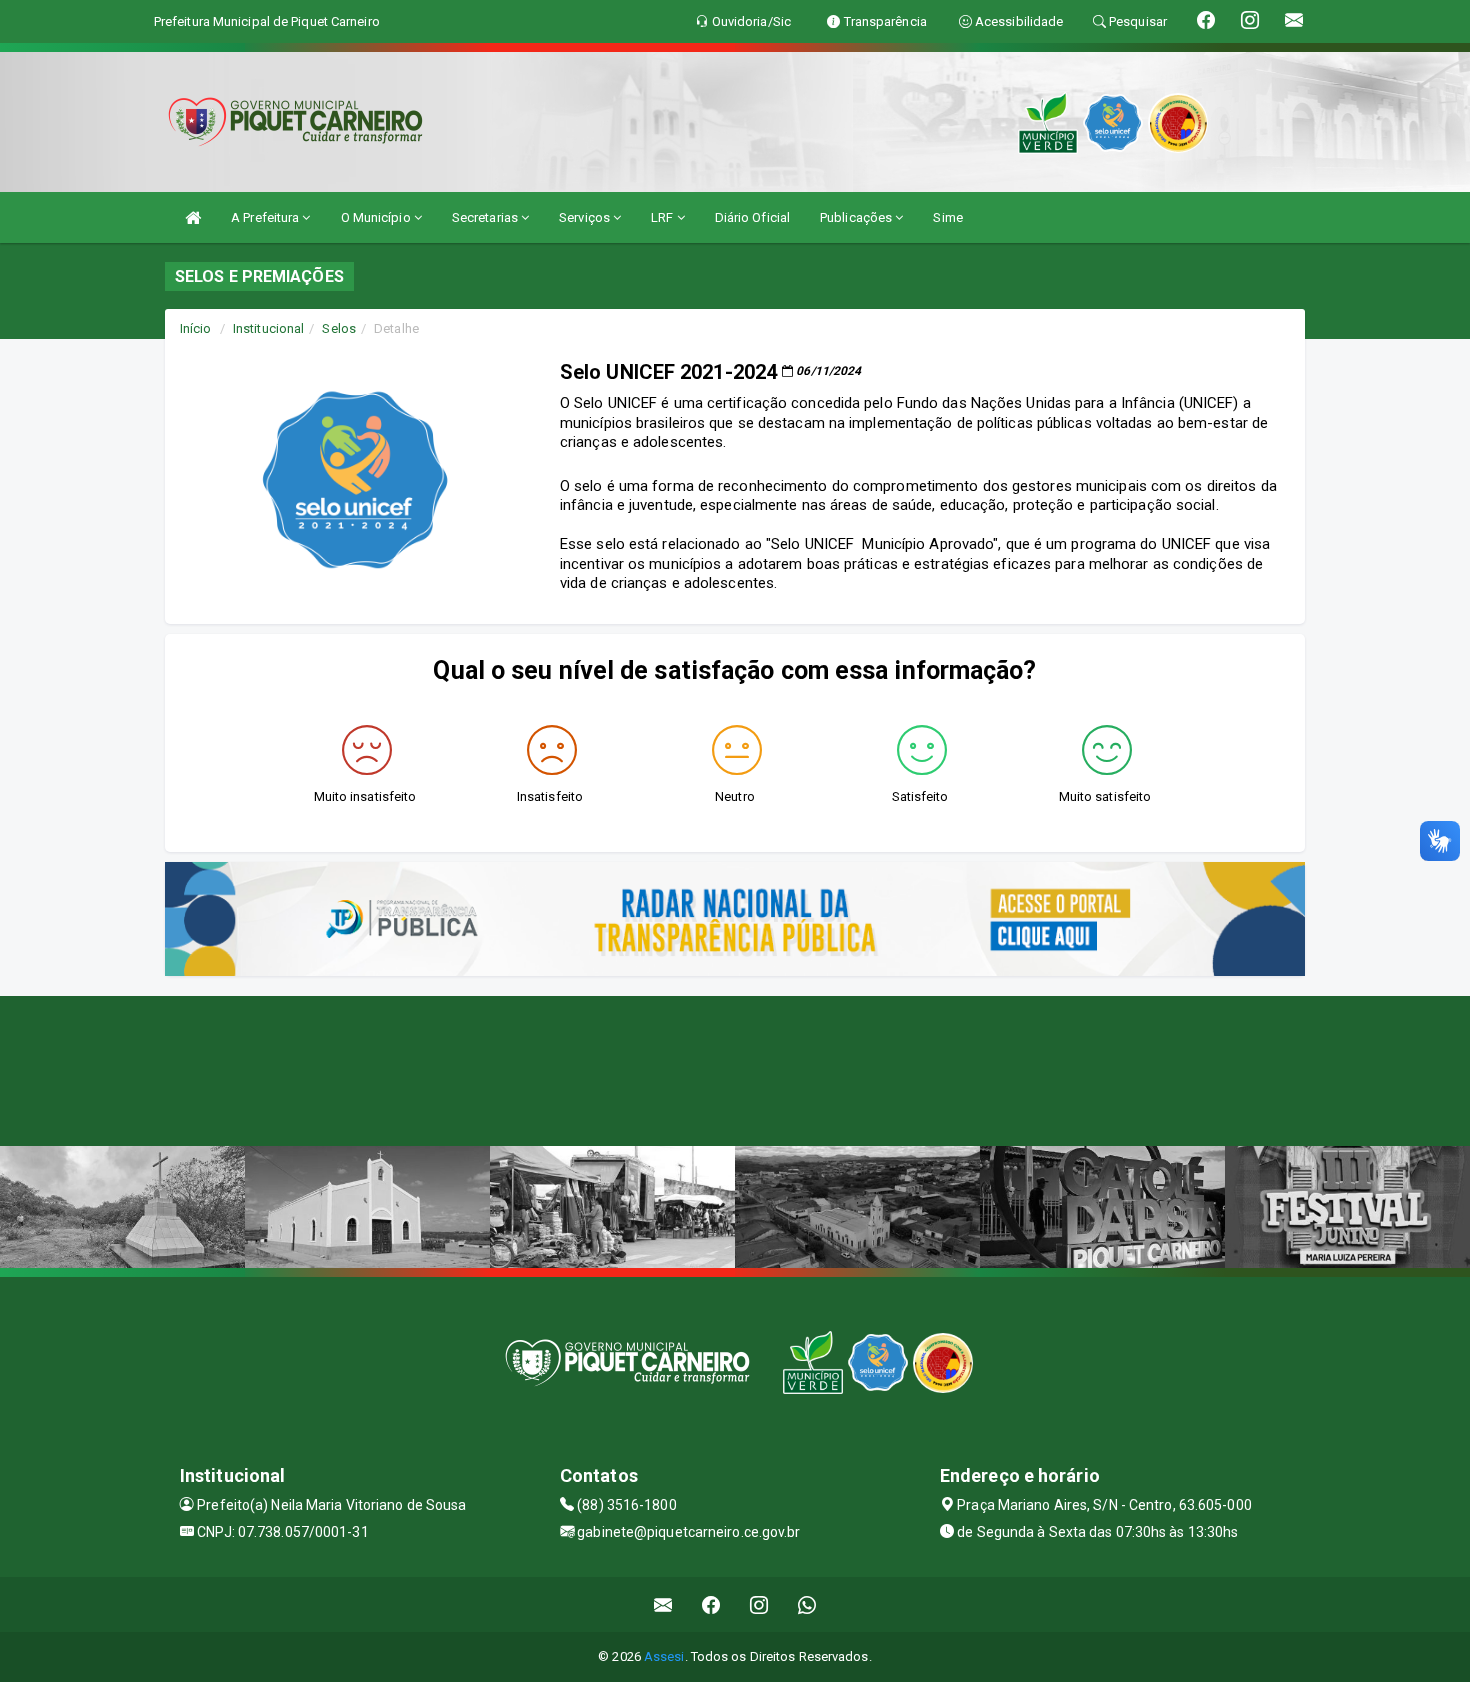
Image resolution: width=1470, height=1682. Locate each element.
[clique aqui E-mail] (663, 1604)
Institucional (268, 328)
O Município (377, 217)
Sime (947, 217)
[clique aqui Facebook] (711, 1604)
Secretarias (486, 217)
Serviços (586, 217)
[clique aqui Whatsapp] (807, 1604)
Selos (339, 328)
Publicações (857, 217)
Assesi (664, 1656)
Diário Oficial (752, 217)
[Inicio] (193, 217)
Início (196, 328)
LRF (663, 217)
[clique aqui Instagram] (759, 1604)
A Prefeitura (266, 217)
